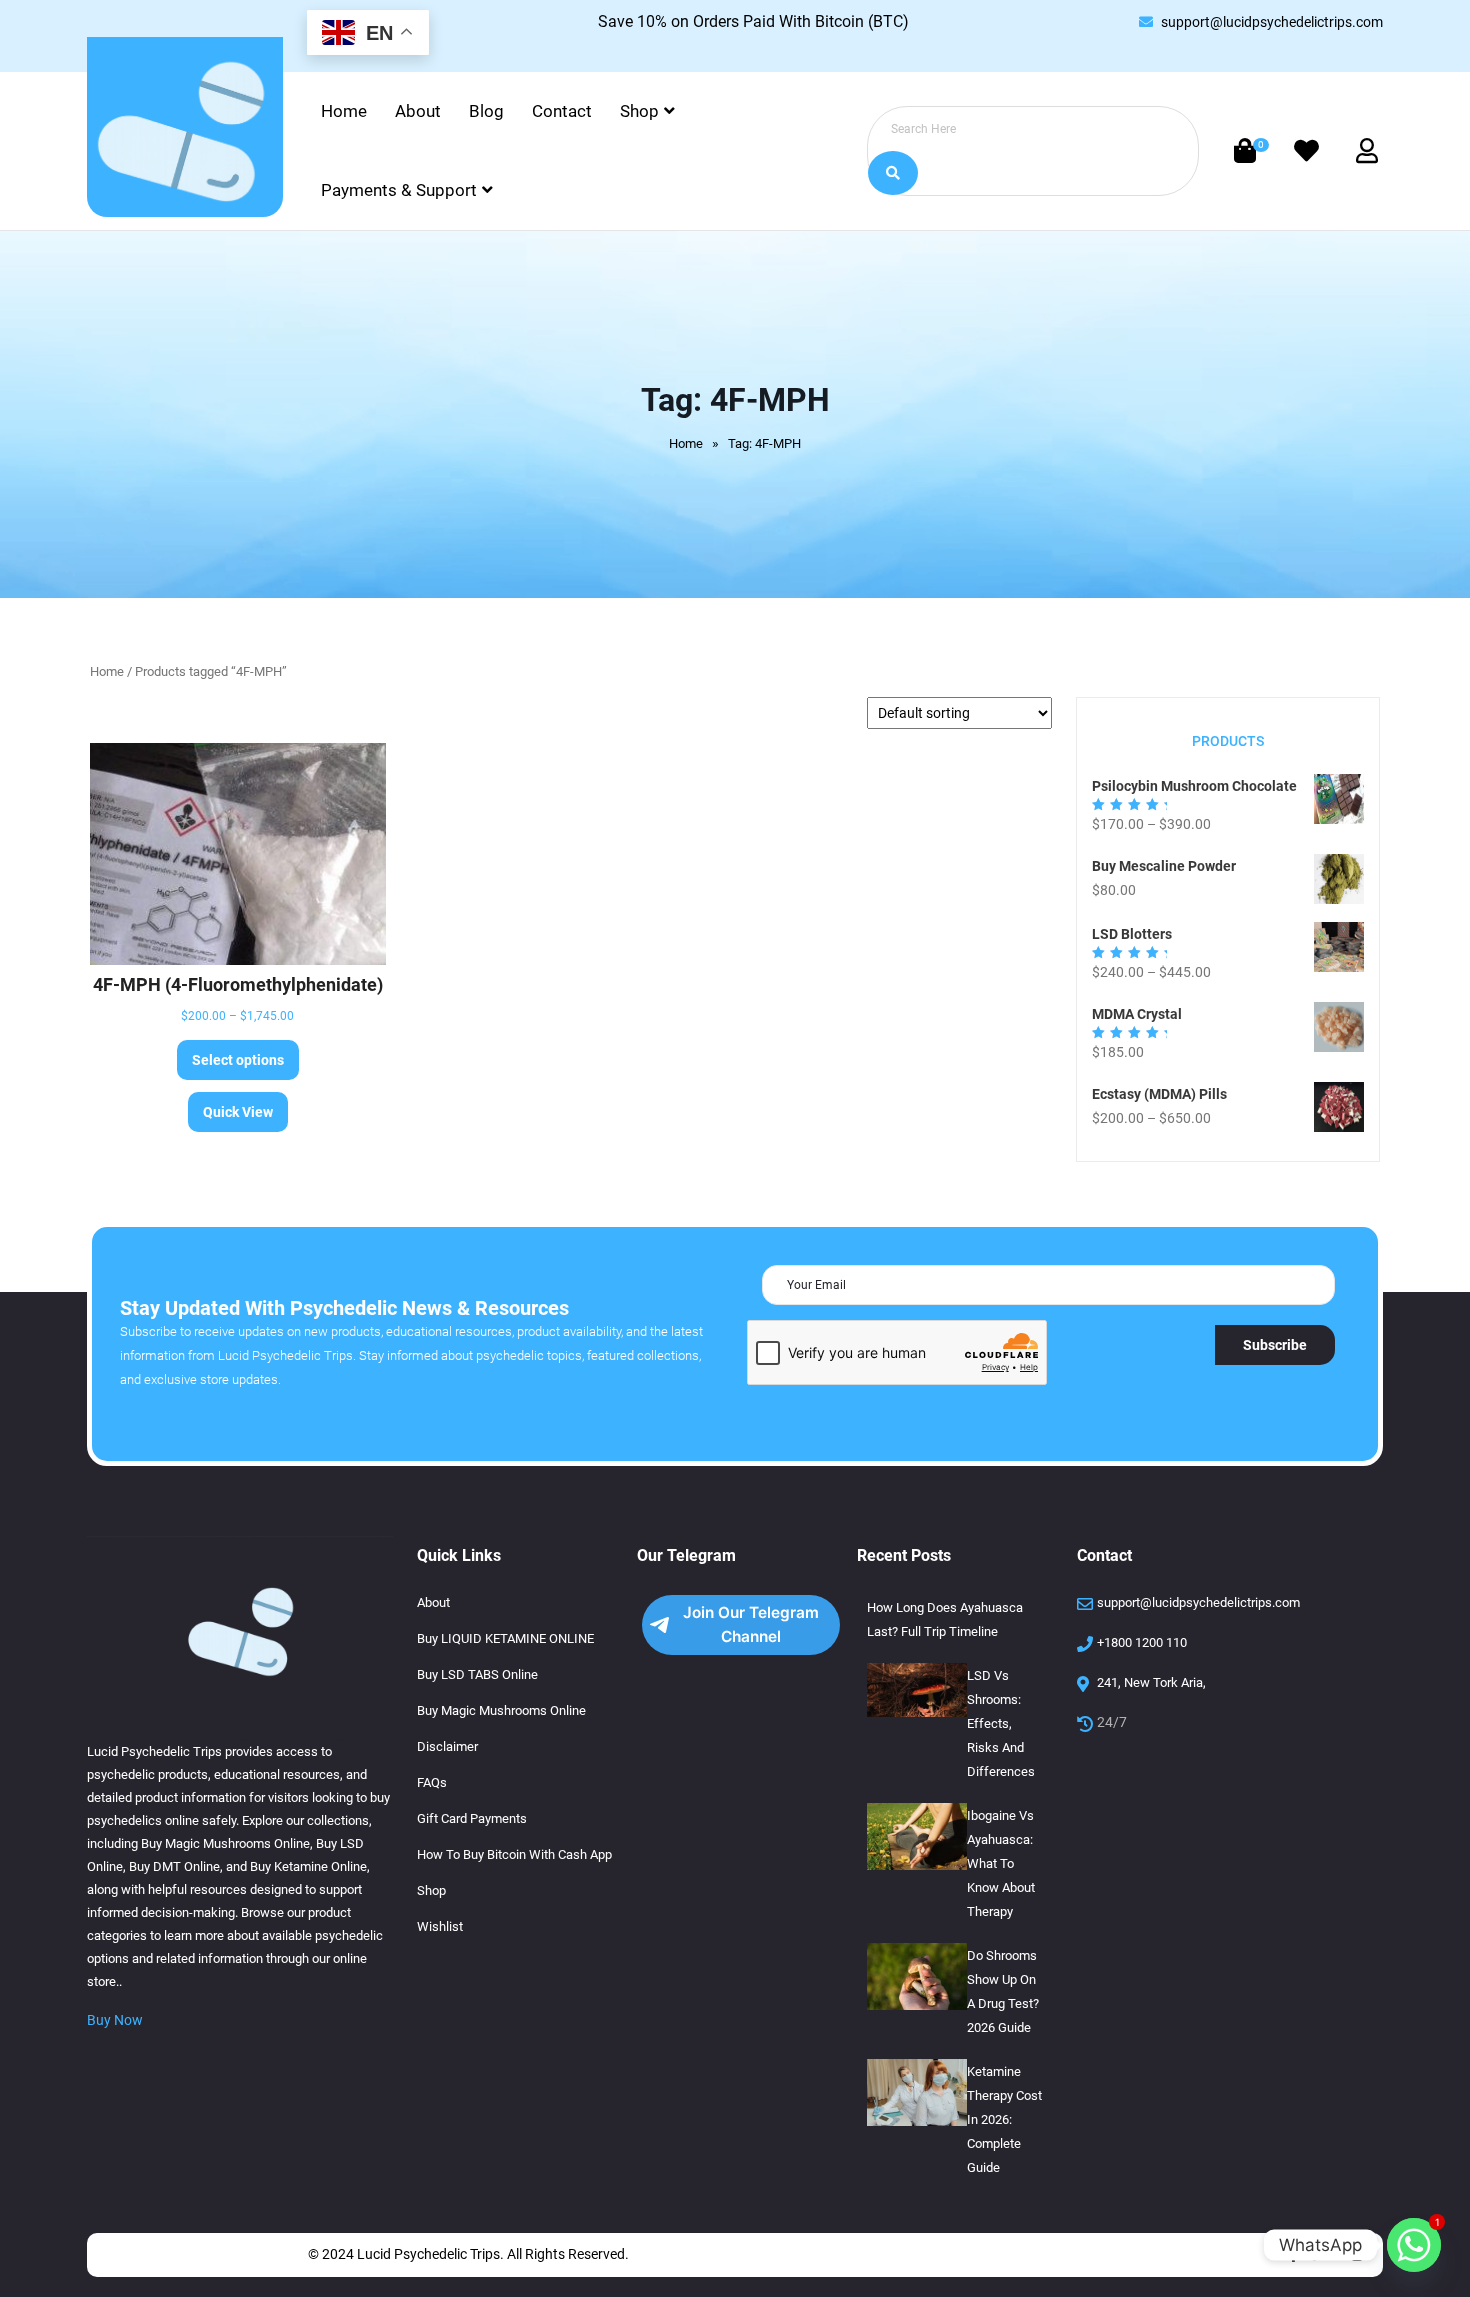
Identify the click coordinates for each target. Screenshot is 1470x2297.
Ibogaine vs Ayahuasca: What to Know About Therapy (1001, 1863)
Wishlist (440, 1926)
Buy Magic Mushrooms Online (501, 1710)
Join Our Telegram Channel (751, 1624)
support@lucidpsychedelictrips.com (1272, 22)
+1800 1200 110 (1142, 1642)
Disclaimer (447, 1746)
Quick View (238, 1112)
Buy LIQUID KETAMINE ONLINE (505, 1638)
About (418, 111)
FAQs (432, 1782)
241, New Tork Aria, (1151, 1682)
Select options (238, 1060)
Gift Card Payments (472, 1818)
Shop (639, 111)
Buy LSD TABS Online (477, 1674)
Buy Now (115, 2020)
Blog (486, 111)
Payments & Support (399, 190)
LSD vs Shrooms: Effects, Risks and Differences (1001, 1723)
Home (344, 111)
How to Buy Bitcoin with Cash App (514, 1854)
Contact (562, 111)
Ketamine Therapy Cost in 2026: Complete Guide (1004, 2119)
